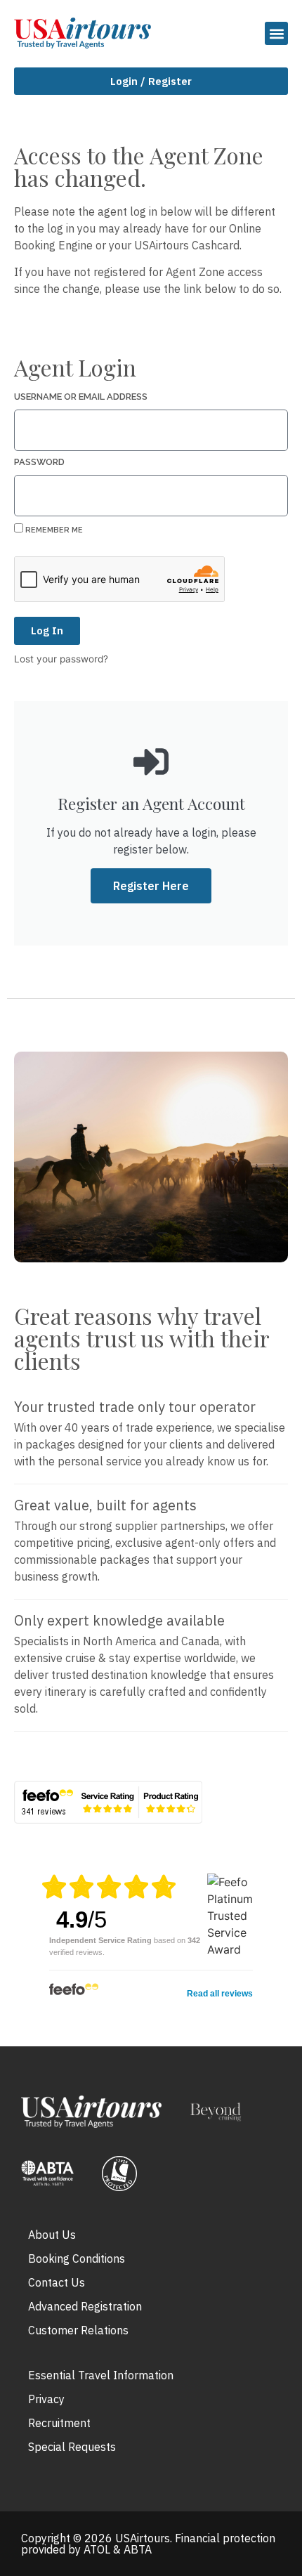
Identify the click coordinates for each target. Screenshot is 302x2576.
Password (39, 463)
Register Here (151, 886)
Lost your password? (61, 659)
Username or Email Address (81, 397)
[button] (276, 33)
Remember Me (53, 530)
